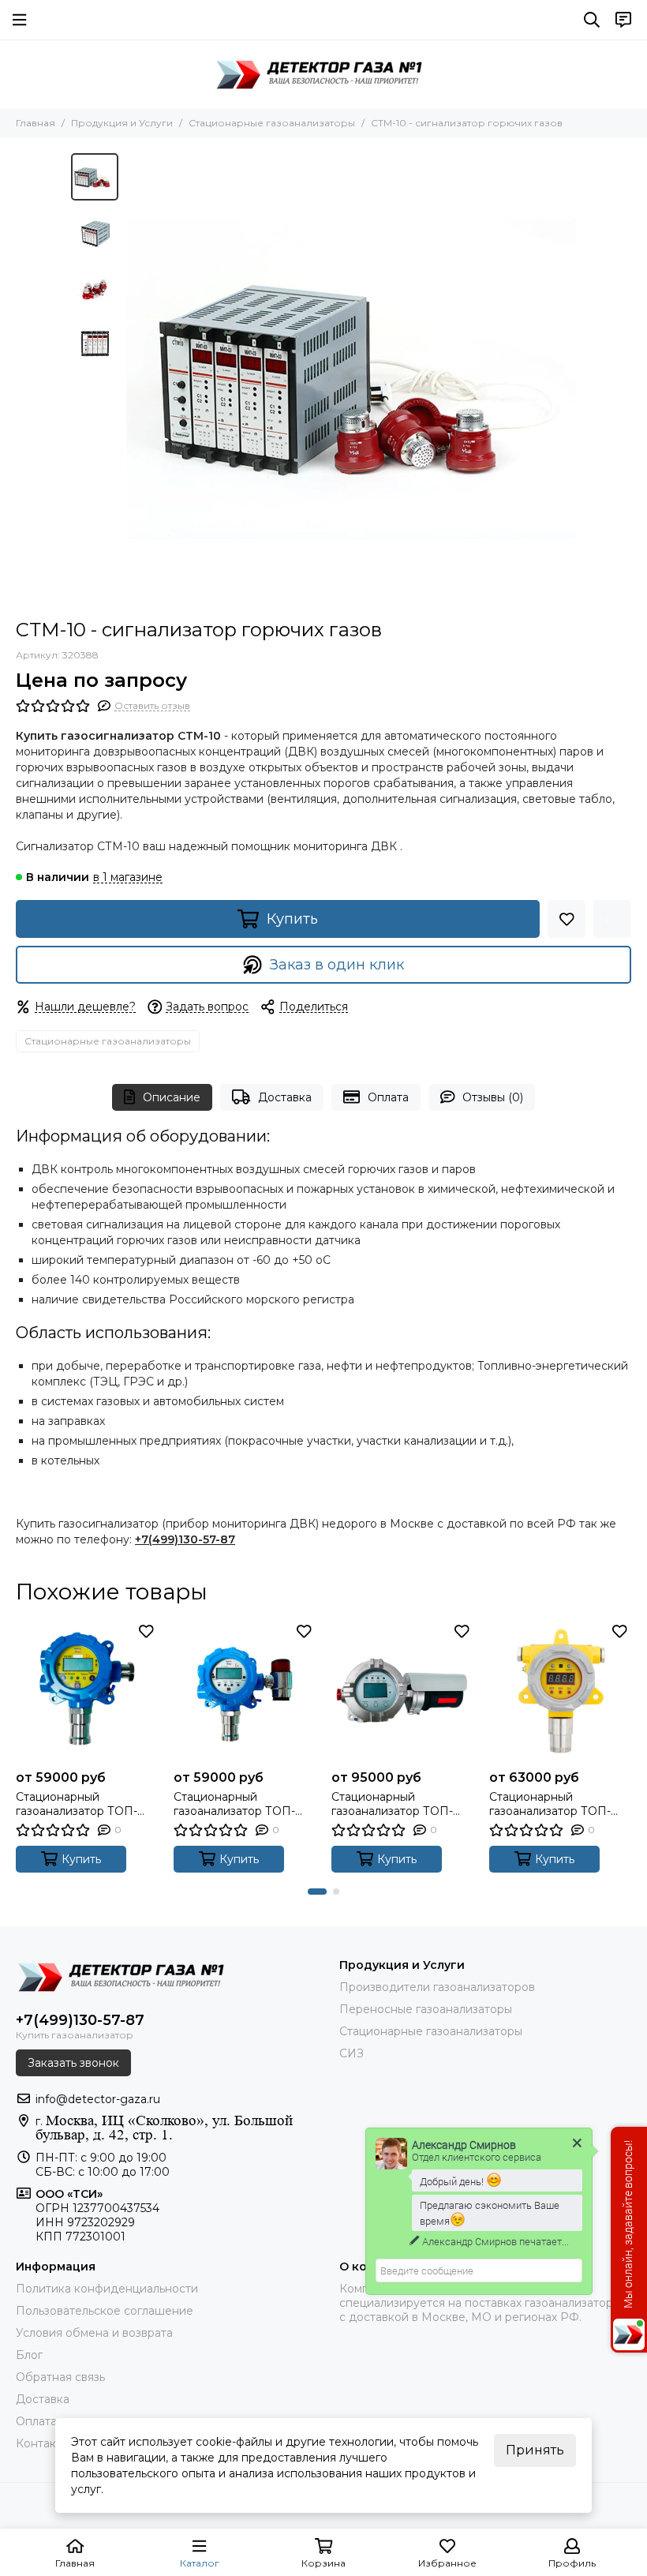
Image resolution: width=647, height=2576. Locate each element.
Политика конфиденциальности (107, 2289)
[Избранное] (567, 919)
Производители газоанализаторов (437, 1987)
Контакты (43, 2443)
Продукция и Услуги (122, 123)
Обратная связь (60, 2377)
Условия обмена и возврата (94, 2333)
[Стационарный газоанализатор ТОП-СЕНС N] (560, 1691)
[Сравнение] (612, 919)
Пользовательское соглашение (105, 2311)
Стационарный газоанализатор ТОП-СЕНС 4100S (77, 1804)
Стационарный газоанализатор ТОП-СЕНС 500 (392, 1804)
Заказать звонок (73, 2063)
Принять (535, 2450)
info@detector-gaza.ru (98, 2099)
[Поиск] (592, 20)
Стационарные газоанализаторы (272, 123)
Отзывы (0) (493, 1097)
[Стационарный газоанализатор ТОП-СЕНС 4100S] (87, 1691)
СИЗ (352, 2053)
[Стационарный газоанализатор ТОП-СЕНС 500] (402, 1691)
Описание (172, 1097)
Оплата (388, 1097)
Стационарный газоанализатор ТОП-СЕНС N (550, 1804)
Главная (36, 123)
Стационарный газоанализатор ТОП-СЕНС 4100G (234, 1804)
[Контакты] (623, 20)
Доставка (285, 1097)
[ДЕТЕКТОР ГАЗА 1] (323, 74)
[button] (134, 378)
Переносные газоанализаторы (426, 2009)
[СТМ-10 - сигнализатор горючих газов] (351, 378)
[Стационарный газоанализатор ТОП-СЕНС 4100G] (245, 1691)
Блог (29, 2355)
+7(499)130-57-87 (185, 1539)
